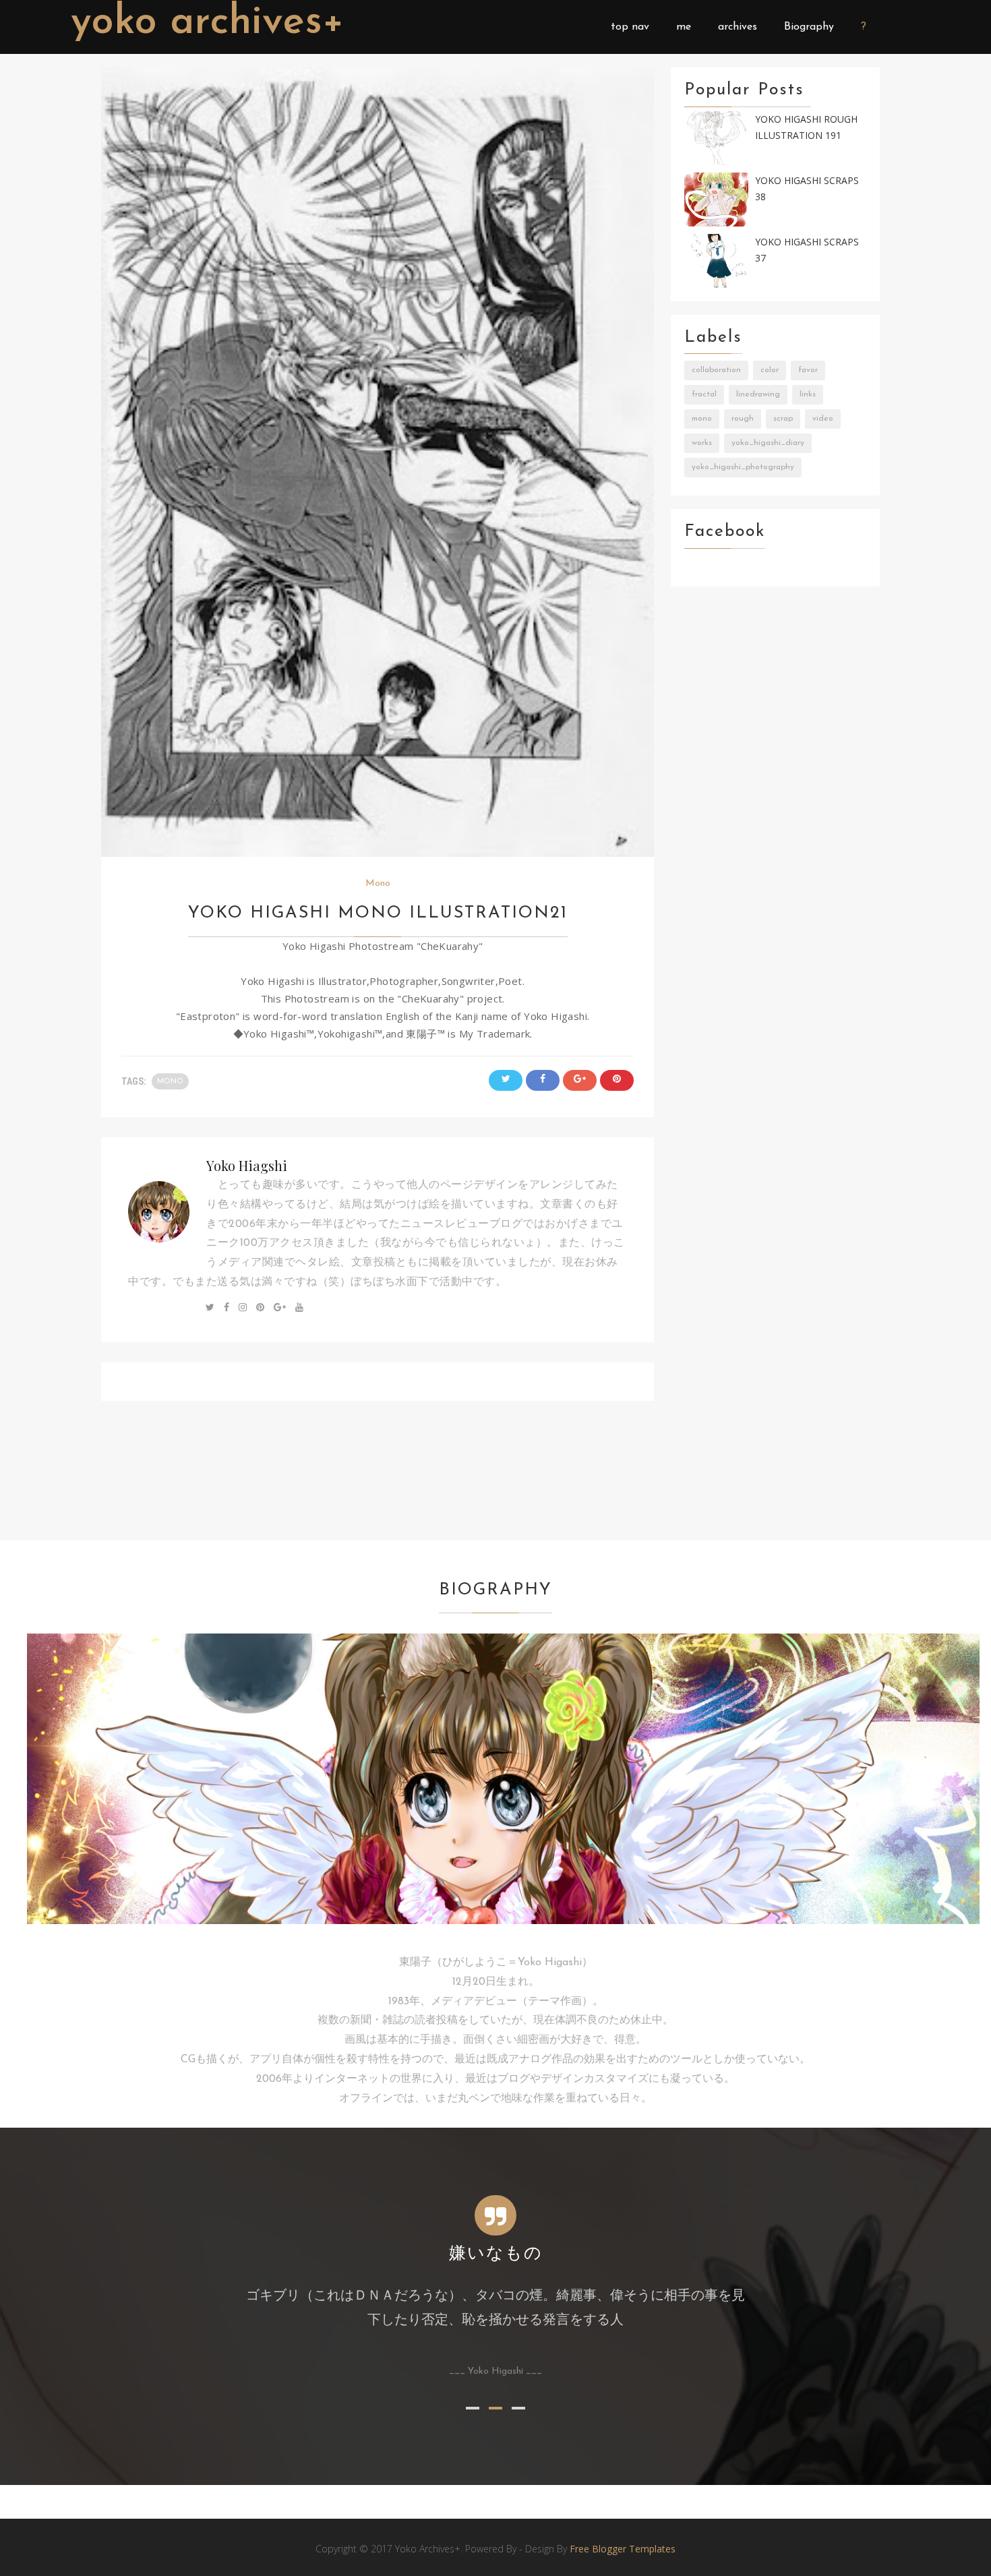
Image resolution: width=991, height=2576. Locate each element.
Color (770, 370)
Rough (743, 419)
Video (823, 419)
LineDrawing (758, 394)
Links (808, 394)
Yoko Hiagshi (247, 1165)
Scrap (783, 419)
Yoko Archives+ (208, 23)
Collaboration (716, 370)
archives (738, 27)
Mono (378, 883)
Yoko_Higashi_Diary (768, 443)
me (684, 27)
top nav (630, 27)
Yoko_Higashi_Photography (743, 467)
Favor (808, 370)
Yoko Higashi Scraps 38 (807, 189)
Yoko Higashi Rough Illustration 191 (806, 127)
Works (702, 443)
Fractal (704, 394)
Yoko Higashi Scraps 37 (807, 250)
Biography (809, 27)
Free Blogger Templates (623, 2549)
